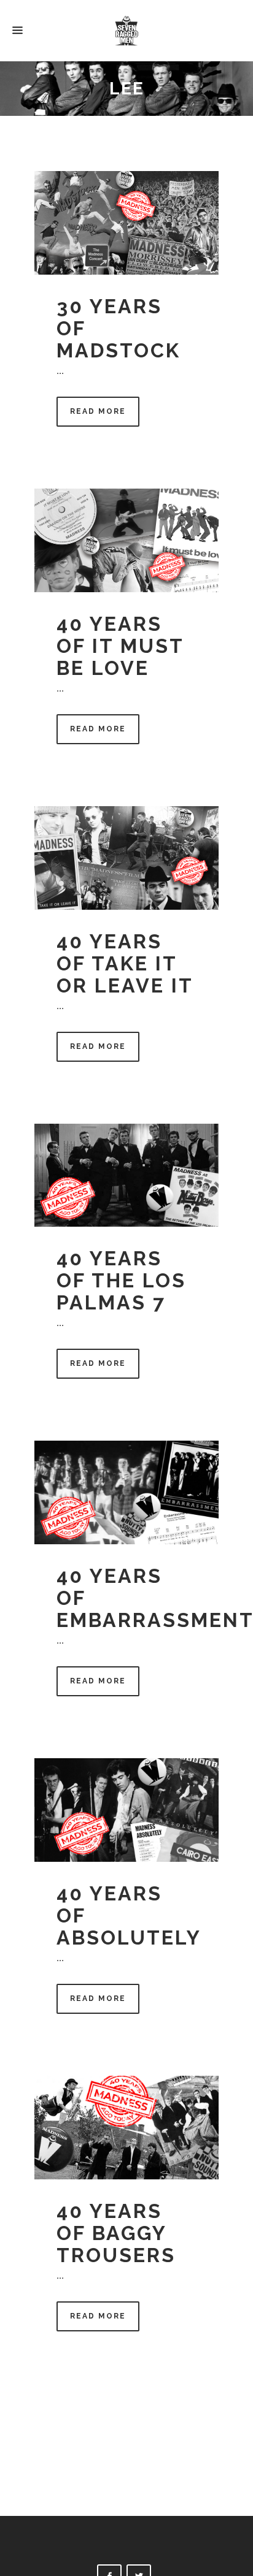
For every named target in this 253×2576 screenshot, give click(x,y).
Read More (98, 411)
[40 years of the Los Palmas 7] (126, 1176)
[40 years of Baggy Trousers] (126, 2128)
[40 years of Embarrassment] (126, 1492)
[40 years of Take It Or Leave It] (126, 858)
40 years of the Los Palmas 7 (121, 1280)
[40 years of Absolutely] (126, 1810)
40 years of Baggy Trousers (116, 2233)
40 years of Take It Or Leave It (125, 963)
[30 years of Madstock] (126, 223)
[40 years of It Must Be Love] (126, 540)
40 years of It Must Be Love (120, 646)
